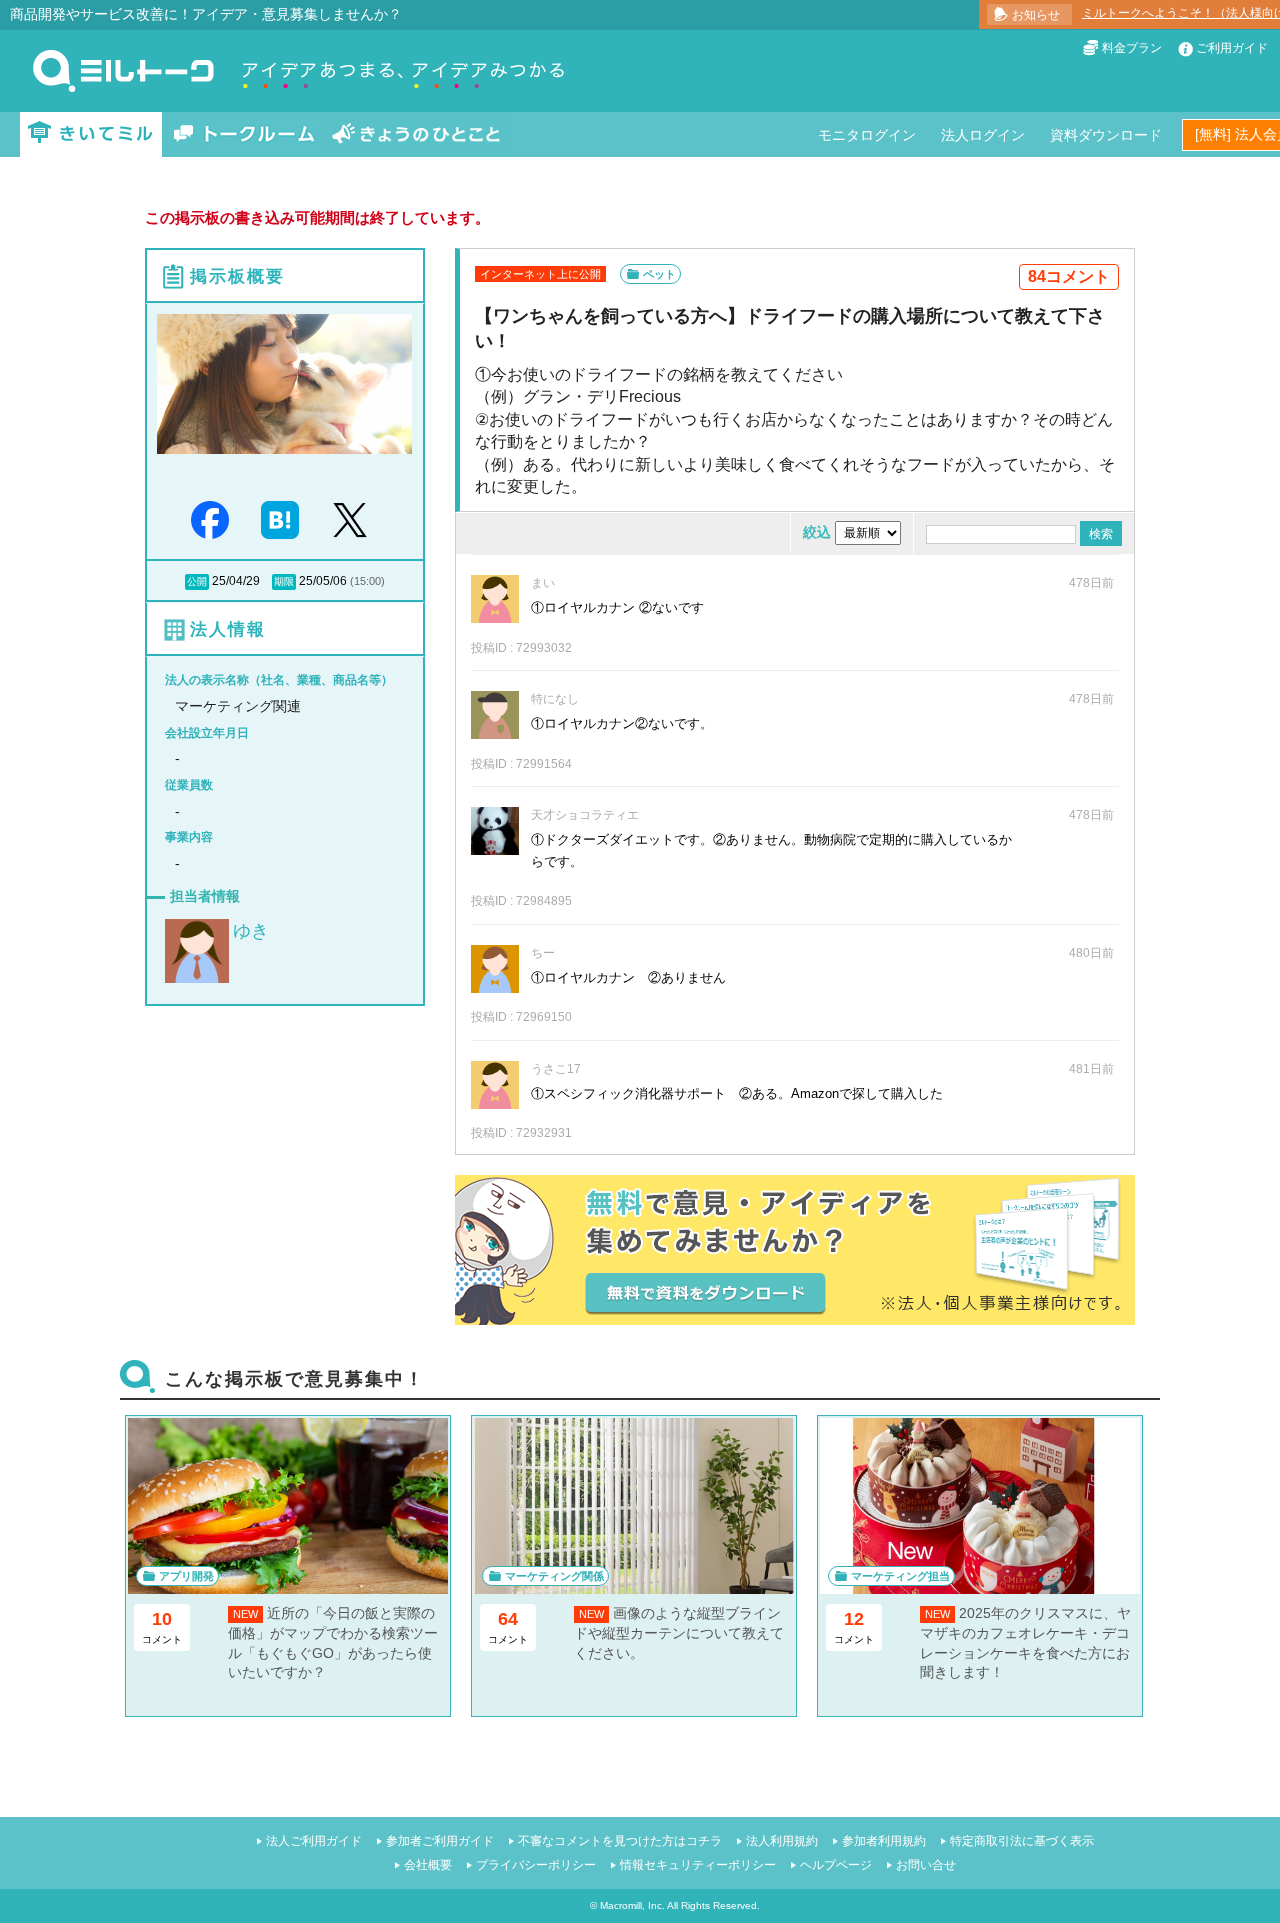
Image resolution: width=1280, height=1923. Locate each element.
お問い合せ (926, 1865)
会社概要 (428, 1865)
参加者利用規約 (884, 1841)
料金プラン (1132, 48)
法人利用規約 (782, 1841)
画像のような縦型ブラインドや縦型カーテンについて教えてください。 (679, 1632)
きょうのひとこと (416, 134)
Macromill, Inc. (632, 1905)
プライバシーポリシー (536, 1865)
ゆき (251, 931)
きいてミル (91, 134)
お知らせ (1036, 15)
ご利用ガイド (1232, 48)
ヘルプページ (836, 1865)
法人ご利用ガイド (314, 1841)
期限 (284, 581)
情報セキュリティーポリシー (698, 1865)
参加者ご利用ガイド (440, 1841)
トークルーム (244, 134)
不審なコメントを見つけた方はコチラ (620, 1841)
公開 (197, 581)
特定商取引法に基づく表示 (1022, 1841)
